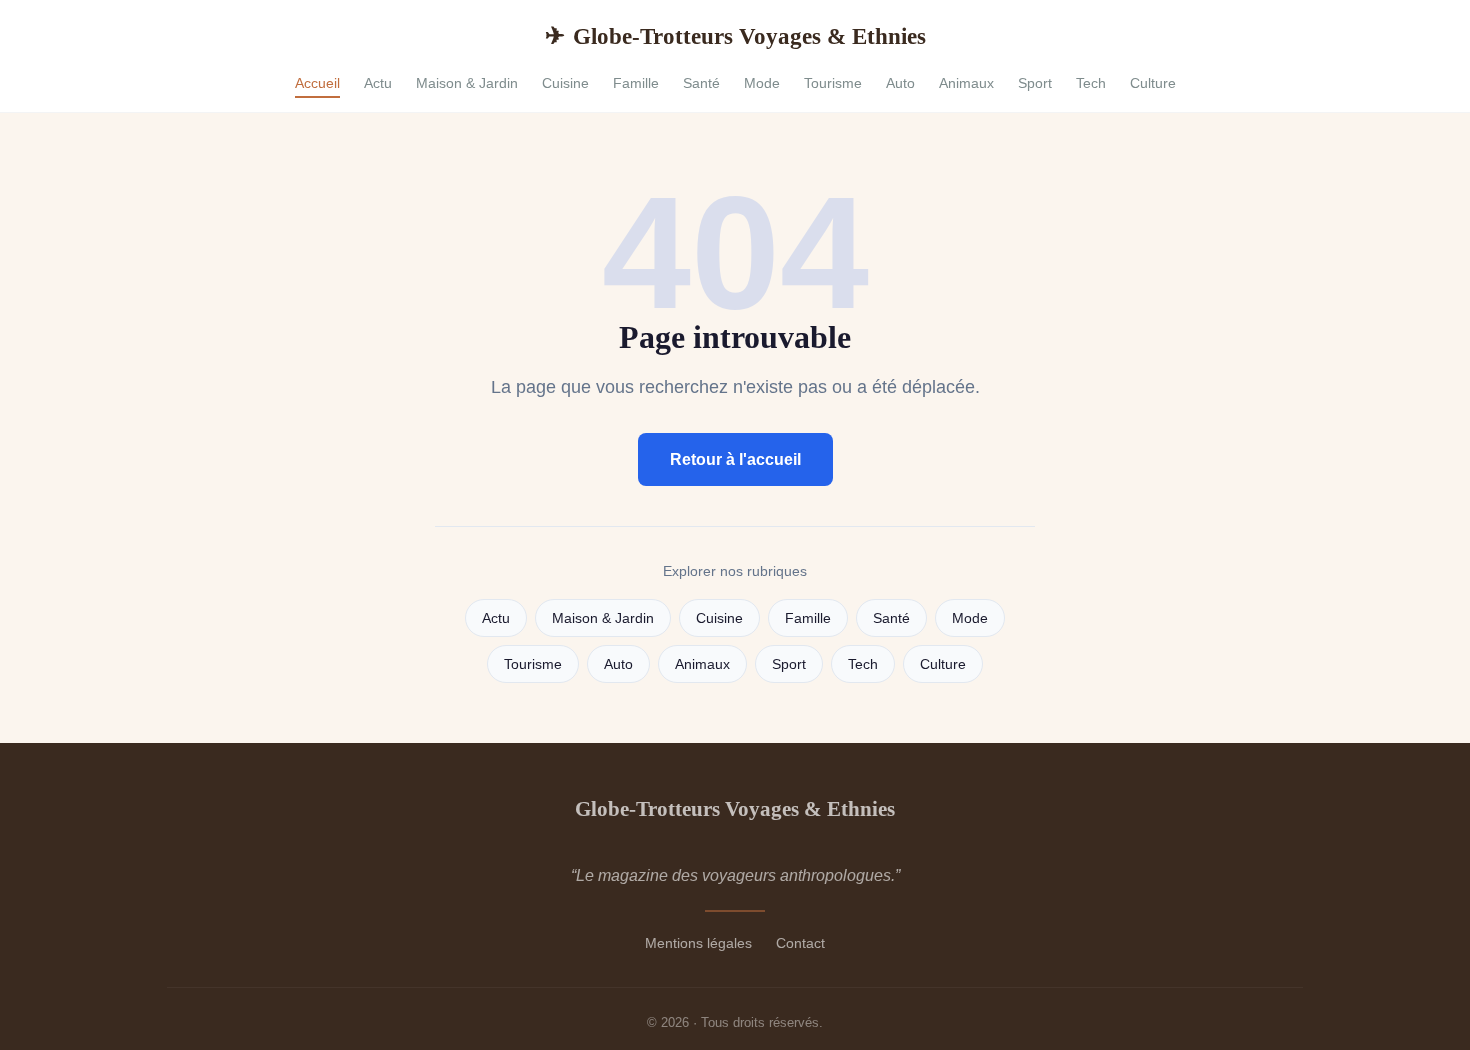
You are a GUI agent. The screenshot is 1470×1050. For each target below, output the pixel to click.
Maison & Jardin (467, 83)
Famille (636, 83)
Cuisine (565, 83)
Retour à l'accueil (735, 459)
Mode (762, 83)
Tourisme (833, 83)
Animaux (966, 83)
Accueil (317, 83)
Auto (900, 83)
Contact (800, 943)
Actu (378, 83)
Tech (1091, 83)
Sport (1035, 83)
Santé (701, 83)
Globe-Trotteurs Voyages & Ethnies (735, 36)
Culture (1153, 83)
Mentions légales (698, 943)
